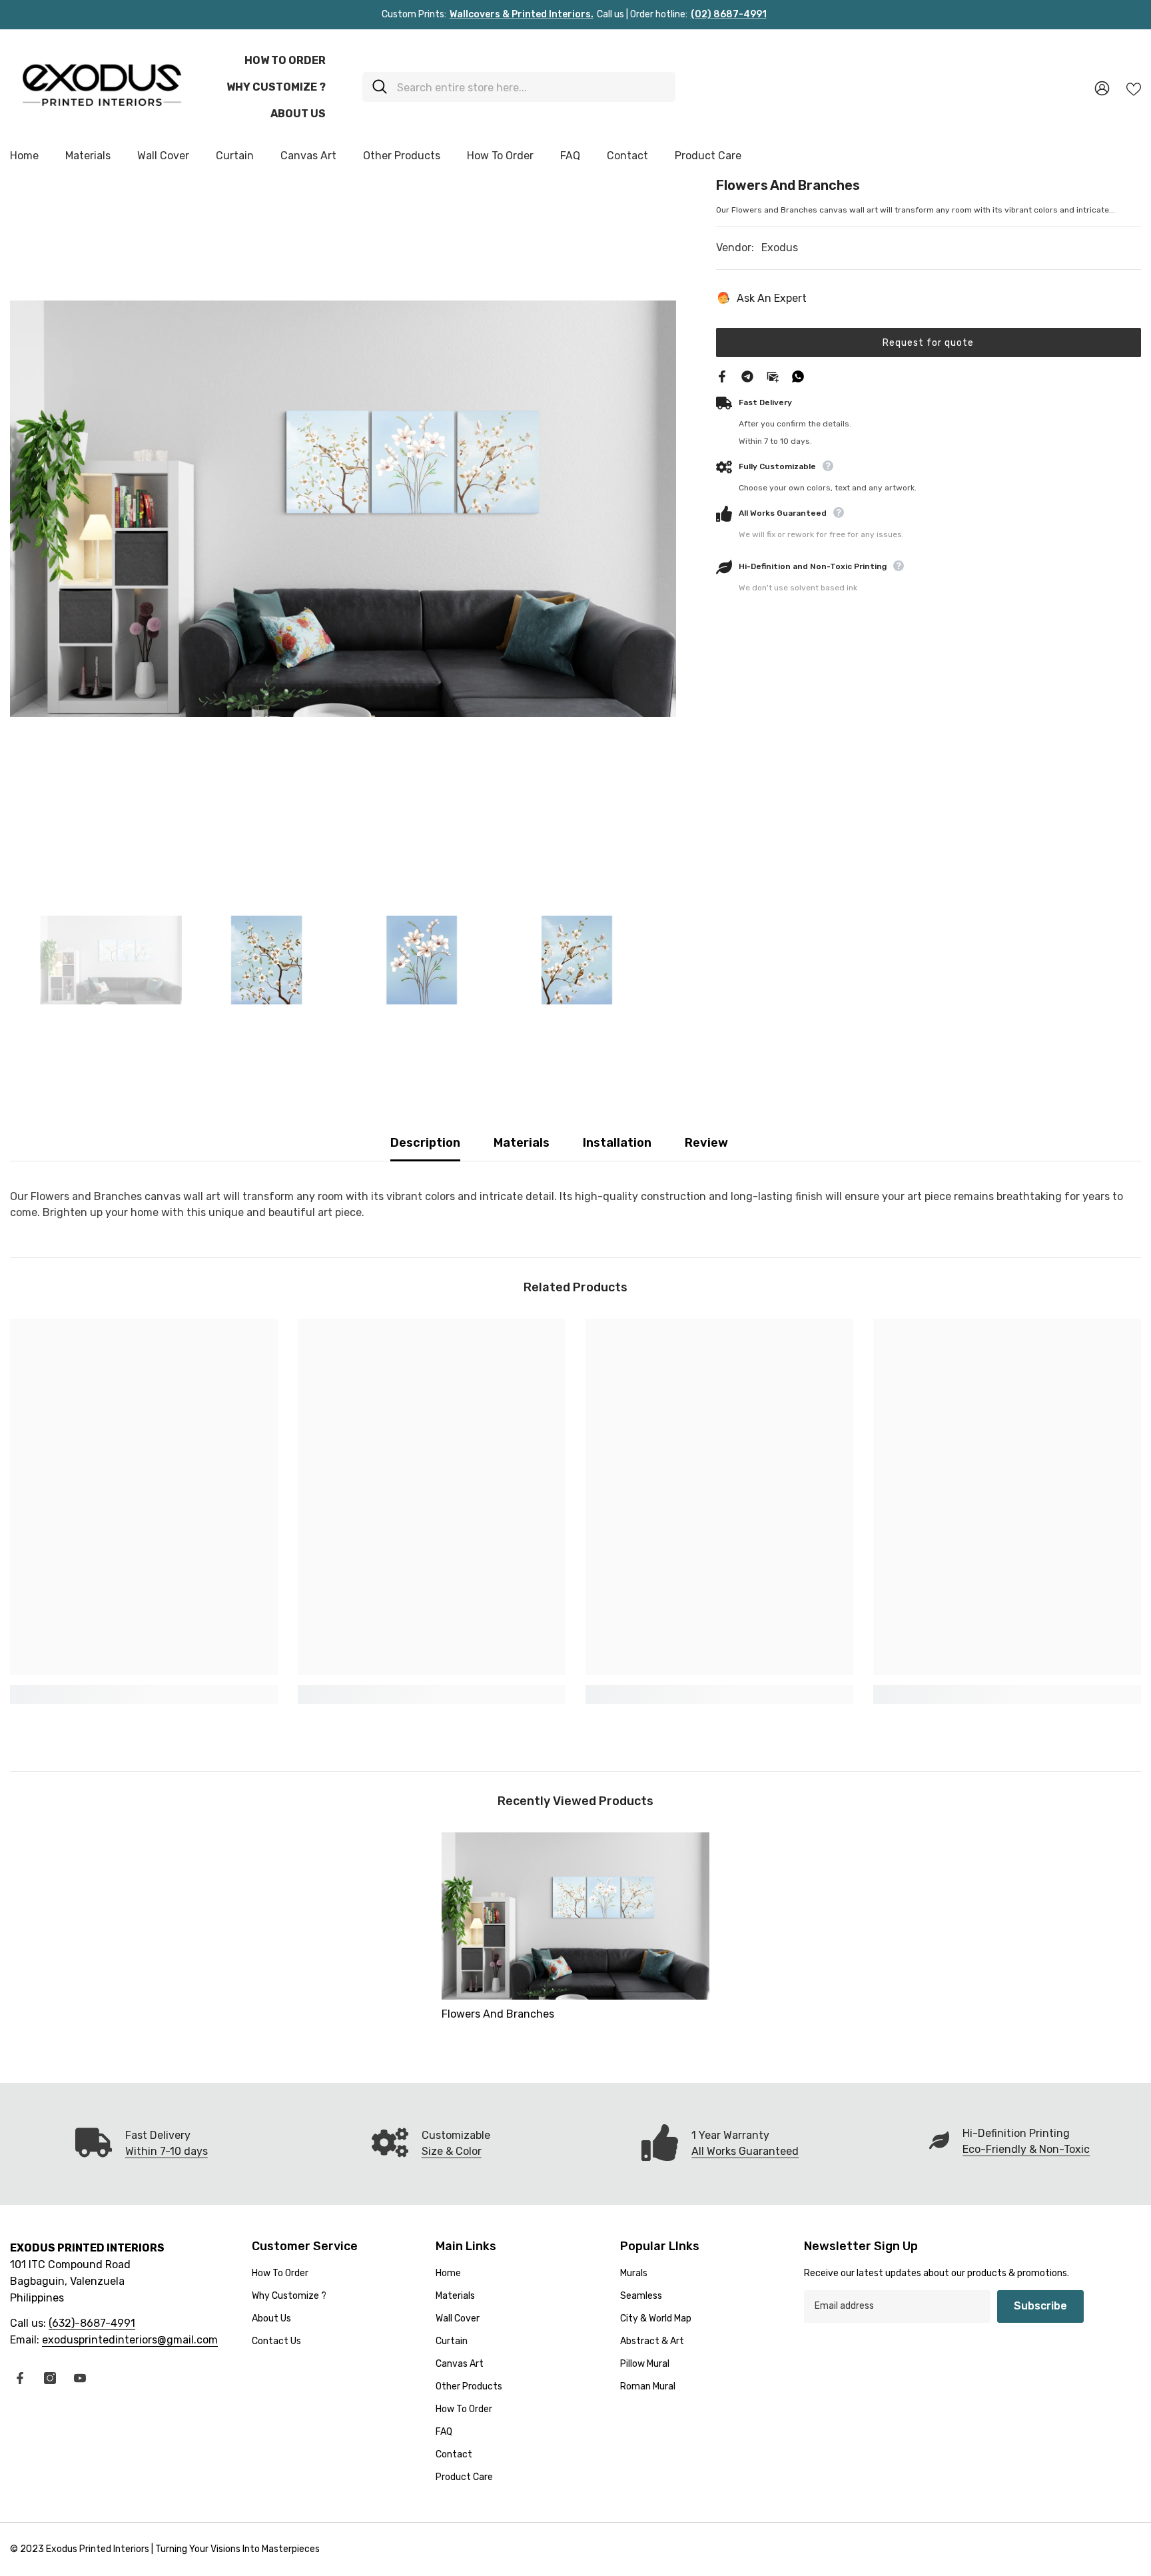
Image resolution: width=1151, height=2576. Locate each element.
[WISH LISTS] (1134, 88)
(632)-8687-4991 (92, 2323)
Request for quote (928, 342)
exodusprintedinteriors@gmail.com (130, 2340)
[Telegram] (747, 375)
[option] (343, 508)
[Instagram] (50, 2378)
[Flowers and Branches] (575, 1916)
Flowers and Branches (498, 2014)
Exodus (780, 248)
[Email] (773, 375)
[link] (144, 1694)
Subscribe (1040, 2306)
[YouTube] (80, 2378)
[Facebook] (722, 375)
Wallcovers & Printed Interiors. (522, 14)
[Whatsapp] (798, 375)
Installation (617, 1143)
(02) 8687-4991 (729, 14)
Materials (522, 1143)
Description (425, 1143)
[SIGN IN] (1102, 88)
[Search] (519, 87)
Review (706, 1143)
